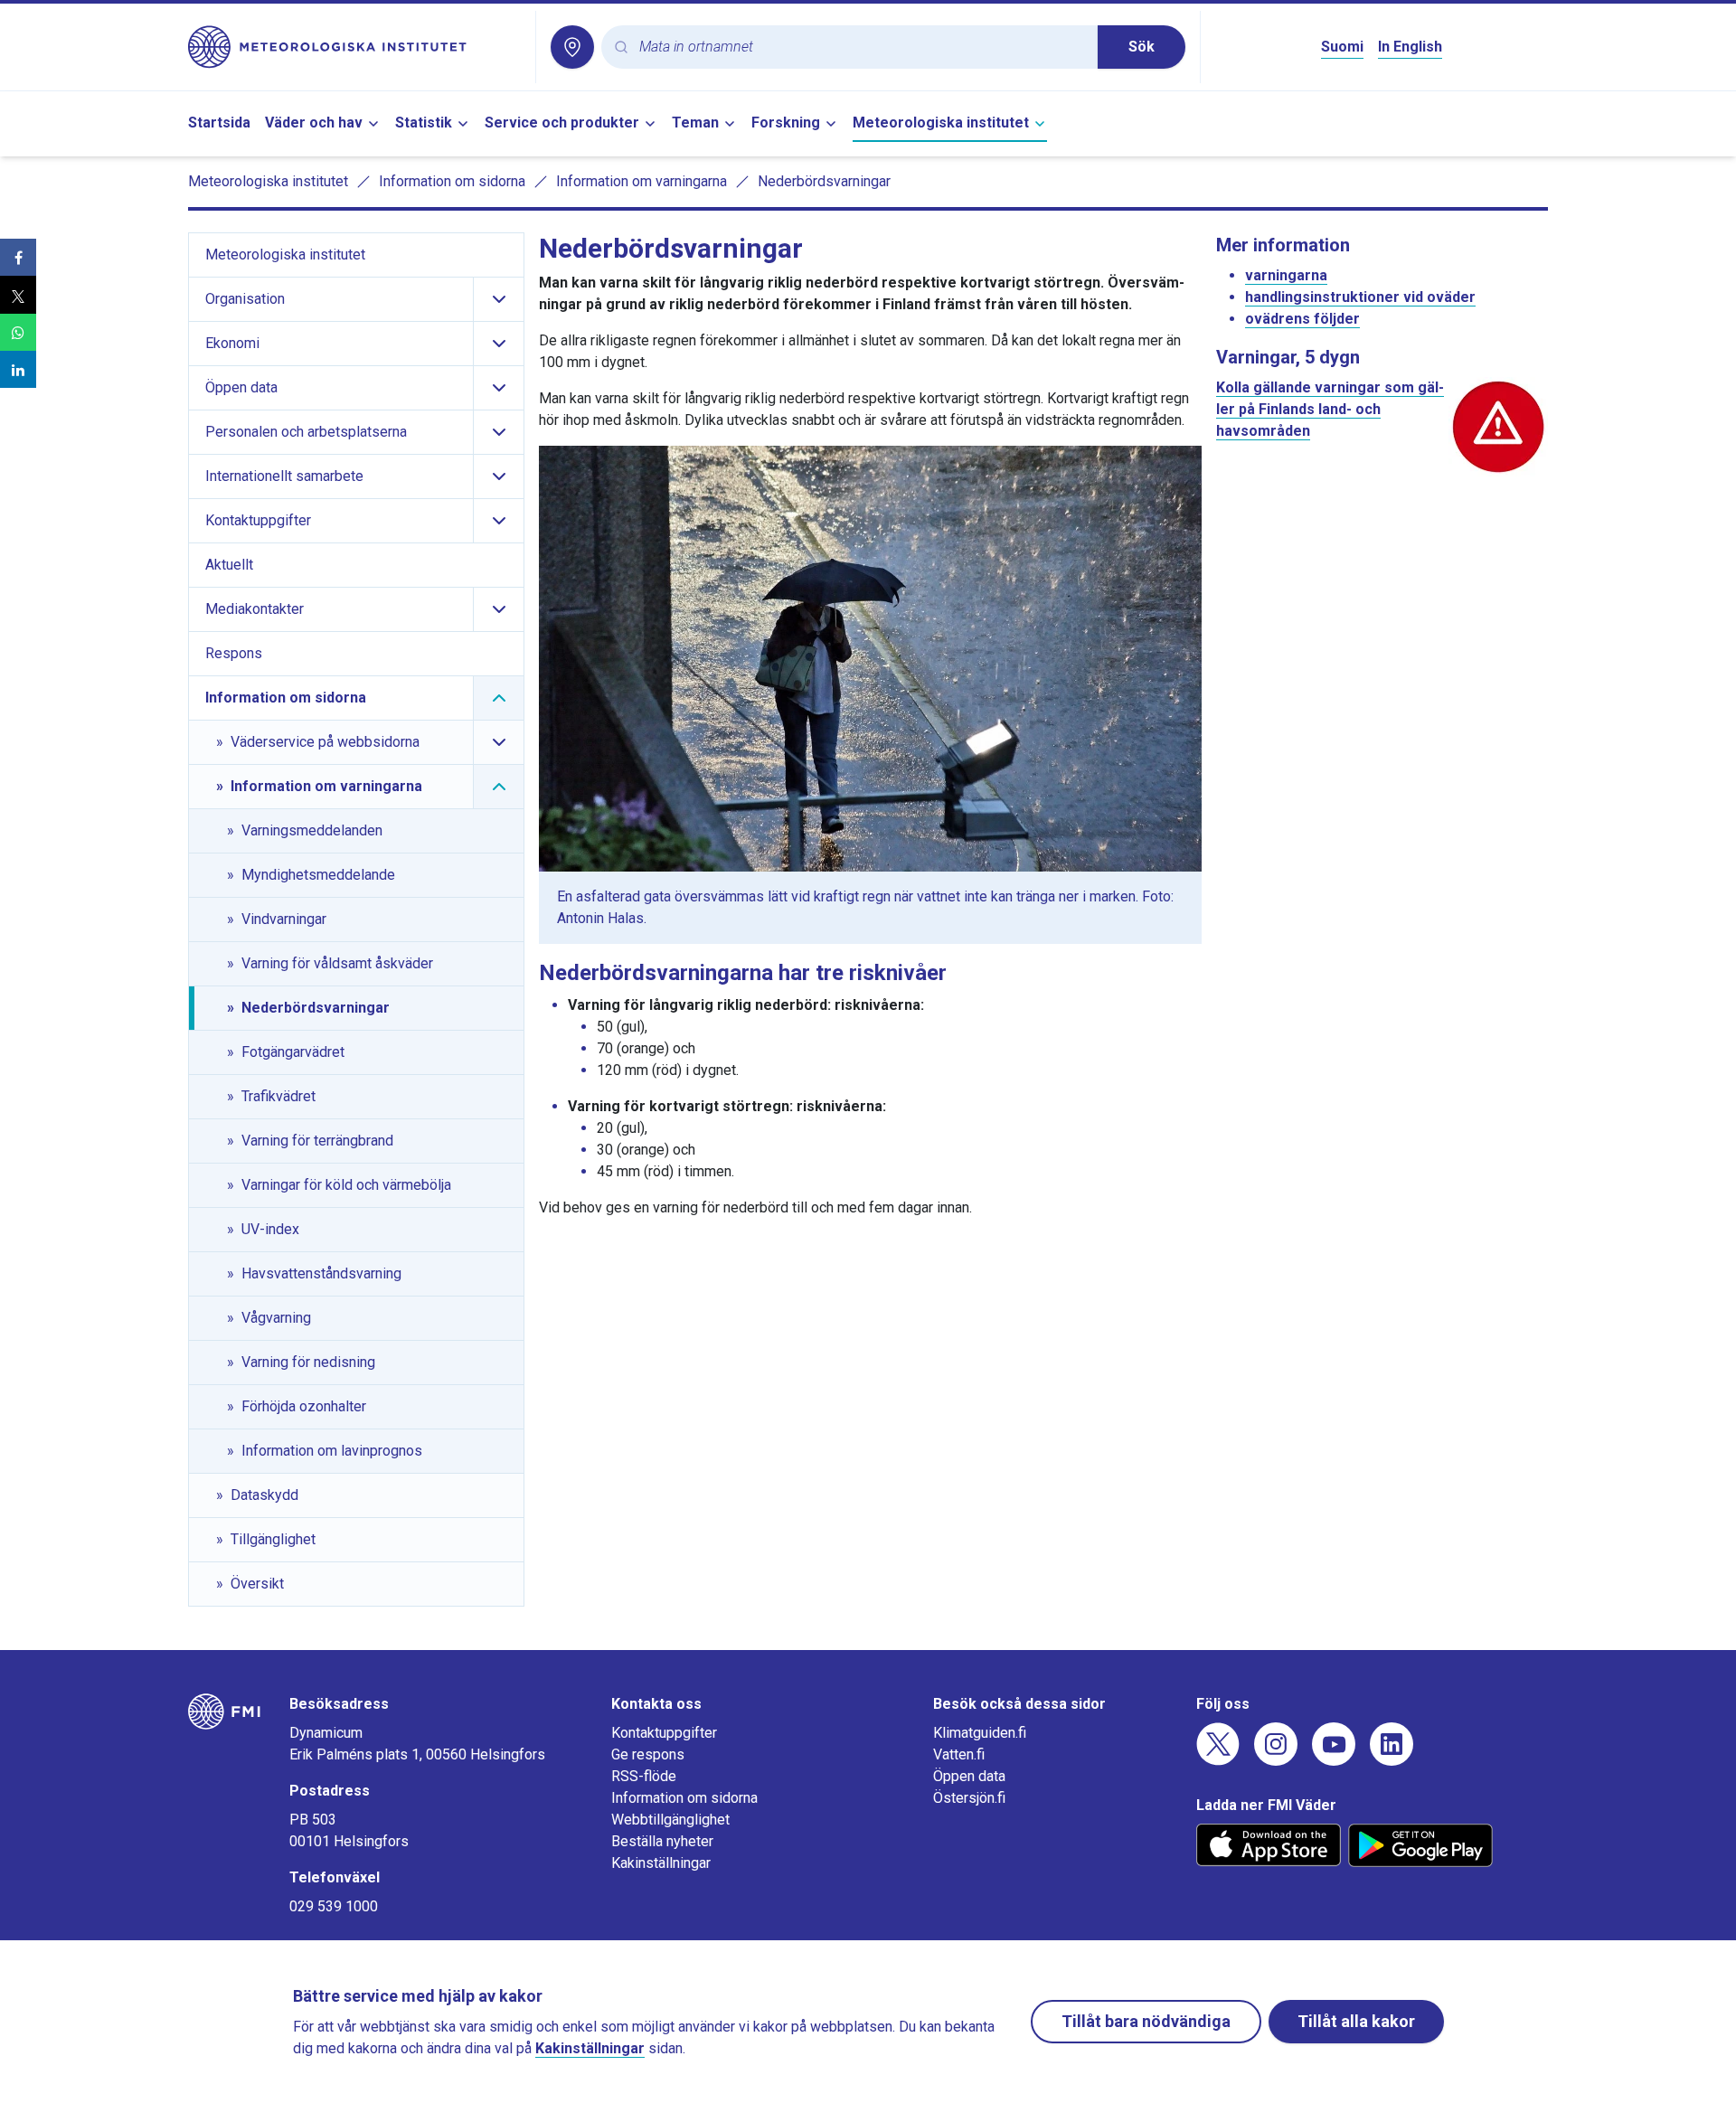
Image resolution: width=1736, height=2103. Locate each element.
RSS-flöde (644, 1776)
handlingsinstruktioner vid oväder (1360, 297)
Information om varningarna (642, 181)
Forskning (786, 123)
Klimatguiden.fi (980, 1733)
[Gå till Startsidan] (354, 47)
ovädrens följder (1302, 319)
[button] (18, 257)
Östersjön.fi (969, 1798)
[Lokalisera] (572, 47)
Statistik (424, 123)
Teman (695, 123)
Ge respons (648, 1754)
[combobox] (861, 47)
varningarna (1286, 275)
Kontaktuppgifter (664, 1733)
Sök (1142, 47)
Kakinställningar (661, 1863)
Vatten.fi (959, 1754)
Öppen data (969, 1776)
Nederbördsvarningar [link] (824, 181)
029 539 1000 (334, 1906)
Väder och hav (314, 123)
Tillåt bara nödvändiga (1146, 2021)
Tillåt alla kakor (1356, 2021)
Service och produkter (562, 123)
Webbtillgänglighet (670, 1820)
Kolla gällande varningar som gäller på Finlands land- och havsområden (1330, 409)
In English (1410, 47)
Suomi (1342, 47)
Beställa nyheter (662, 1841)
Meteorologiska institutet (941, 123)
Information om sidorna (452, 181)
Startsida (219, 123)
